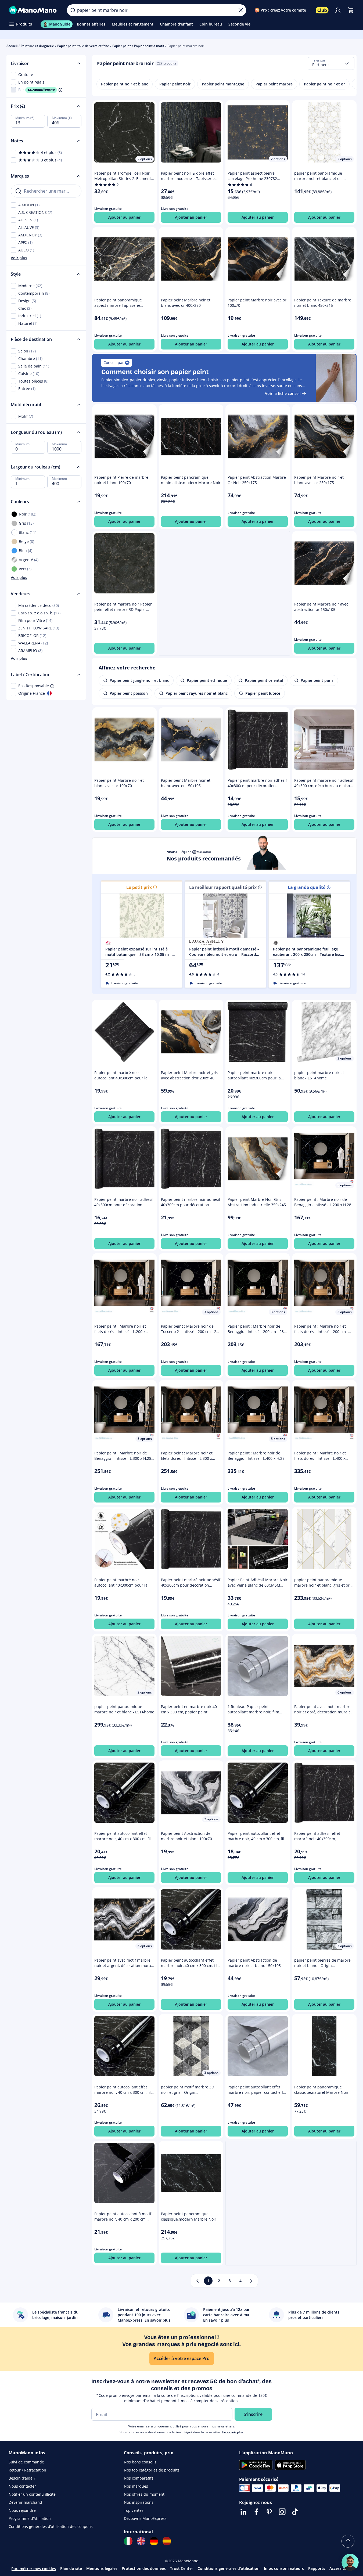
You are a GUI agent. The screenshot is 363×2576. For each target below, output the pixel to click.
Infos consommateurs (284, 2568)
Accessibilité (341, 2568)
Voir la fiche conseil (283, 393)
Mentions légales (102, 2568)
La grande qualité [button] (307, 887)
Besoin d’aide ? (22, 2478)
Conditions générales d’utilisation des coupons (51, 2526)
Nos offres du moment (144, 2494)
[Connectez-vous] (338, 10)
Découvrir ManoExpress (145, 2518)
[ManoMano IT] (128, 2541)
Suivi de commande (26, 2462)
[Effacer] (241, 10)
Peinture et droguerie (37, 46)
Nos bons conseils (140, 2462)
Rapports (317, 2568)
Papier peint (122, 46)
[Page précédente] (197, 2281)
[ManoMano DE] (154, 2541)
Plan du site (71, 2568)
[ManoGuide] (350, 2562)
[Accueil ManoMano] (33, 10)
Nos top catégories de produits (152, 2470)
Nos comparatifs (139, 2478)
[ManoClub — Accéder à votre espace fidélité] (322, 10)
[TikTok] (295, 2512)
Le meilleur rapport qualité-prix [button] (223, 887)
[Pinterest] (269, 2512)
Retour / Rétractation (27, 2470)
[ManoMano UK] (141, 2541)
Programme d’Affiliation (30, 2518)
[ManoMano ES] (167, 2541)
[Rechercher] (73, 10)
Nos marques (136, 2486)
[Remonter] (348, 2541)
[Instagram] (282, 2512)
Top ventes (134, 2510)
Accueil (12, 46)
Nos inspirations (139, 2502)
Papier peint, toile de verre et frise (83, 46)
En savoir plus (233, 2432)
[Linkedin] (243, 2512)
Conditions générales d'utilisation (229, 2568)
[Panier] (351, 10)
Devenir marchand (25, 2502)
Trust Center (182, 2568)
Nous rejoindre (22, 2510)
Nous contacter (22, 2486)
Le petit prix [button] (139, 887)
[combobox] (331, 63)
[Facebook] (256, 2512)
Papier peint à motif (149, 46)
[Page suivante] (251, 2281)
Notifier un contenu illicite (32, 2494)
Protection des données (144, 2568)
